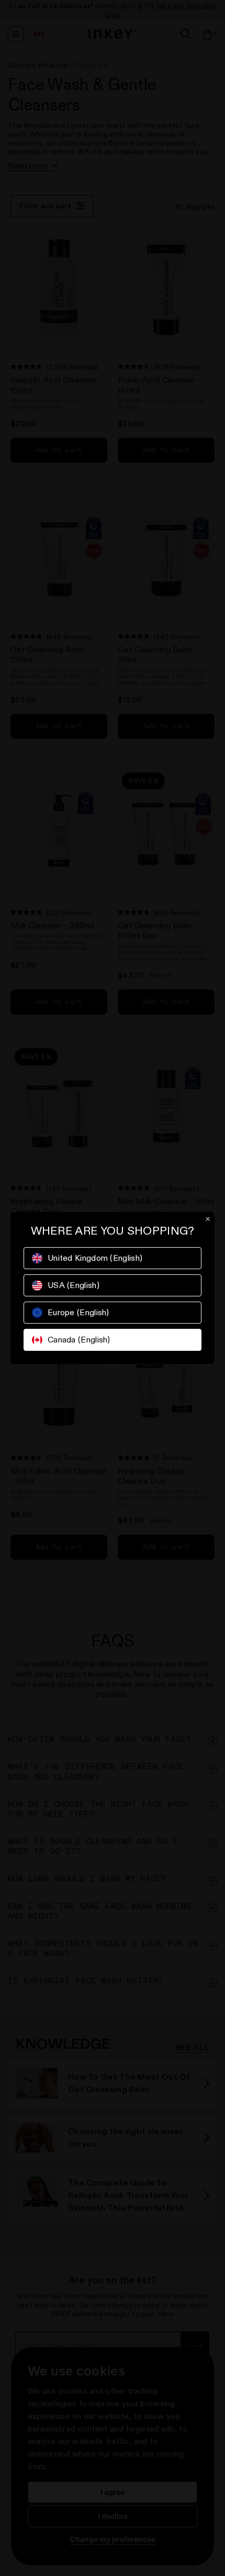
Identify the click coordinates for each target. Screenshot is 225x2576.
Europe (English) (78, 1312)
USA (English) (74, 1285)
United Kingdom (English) (95, 1258)
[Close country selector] (208, 1219)
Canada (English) (79, 1340)
